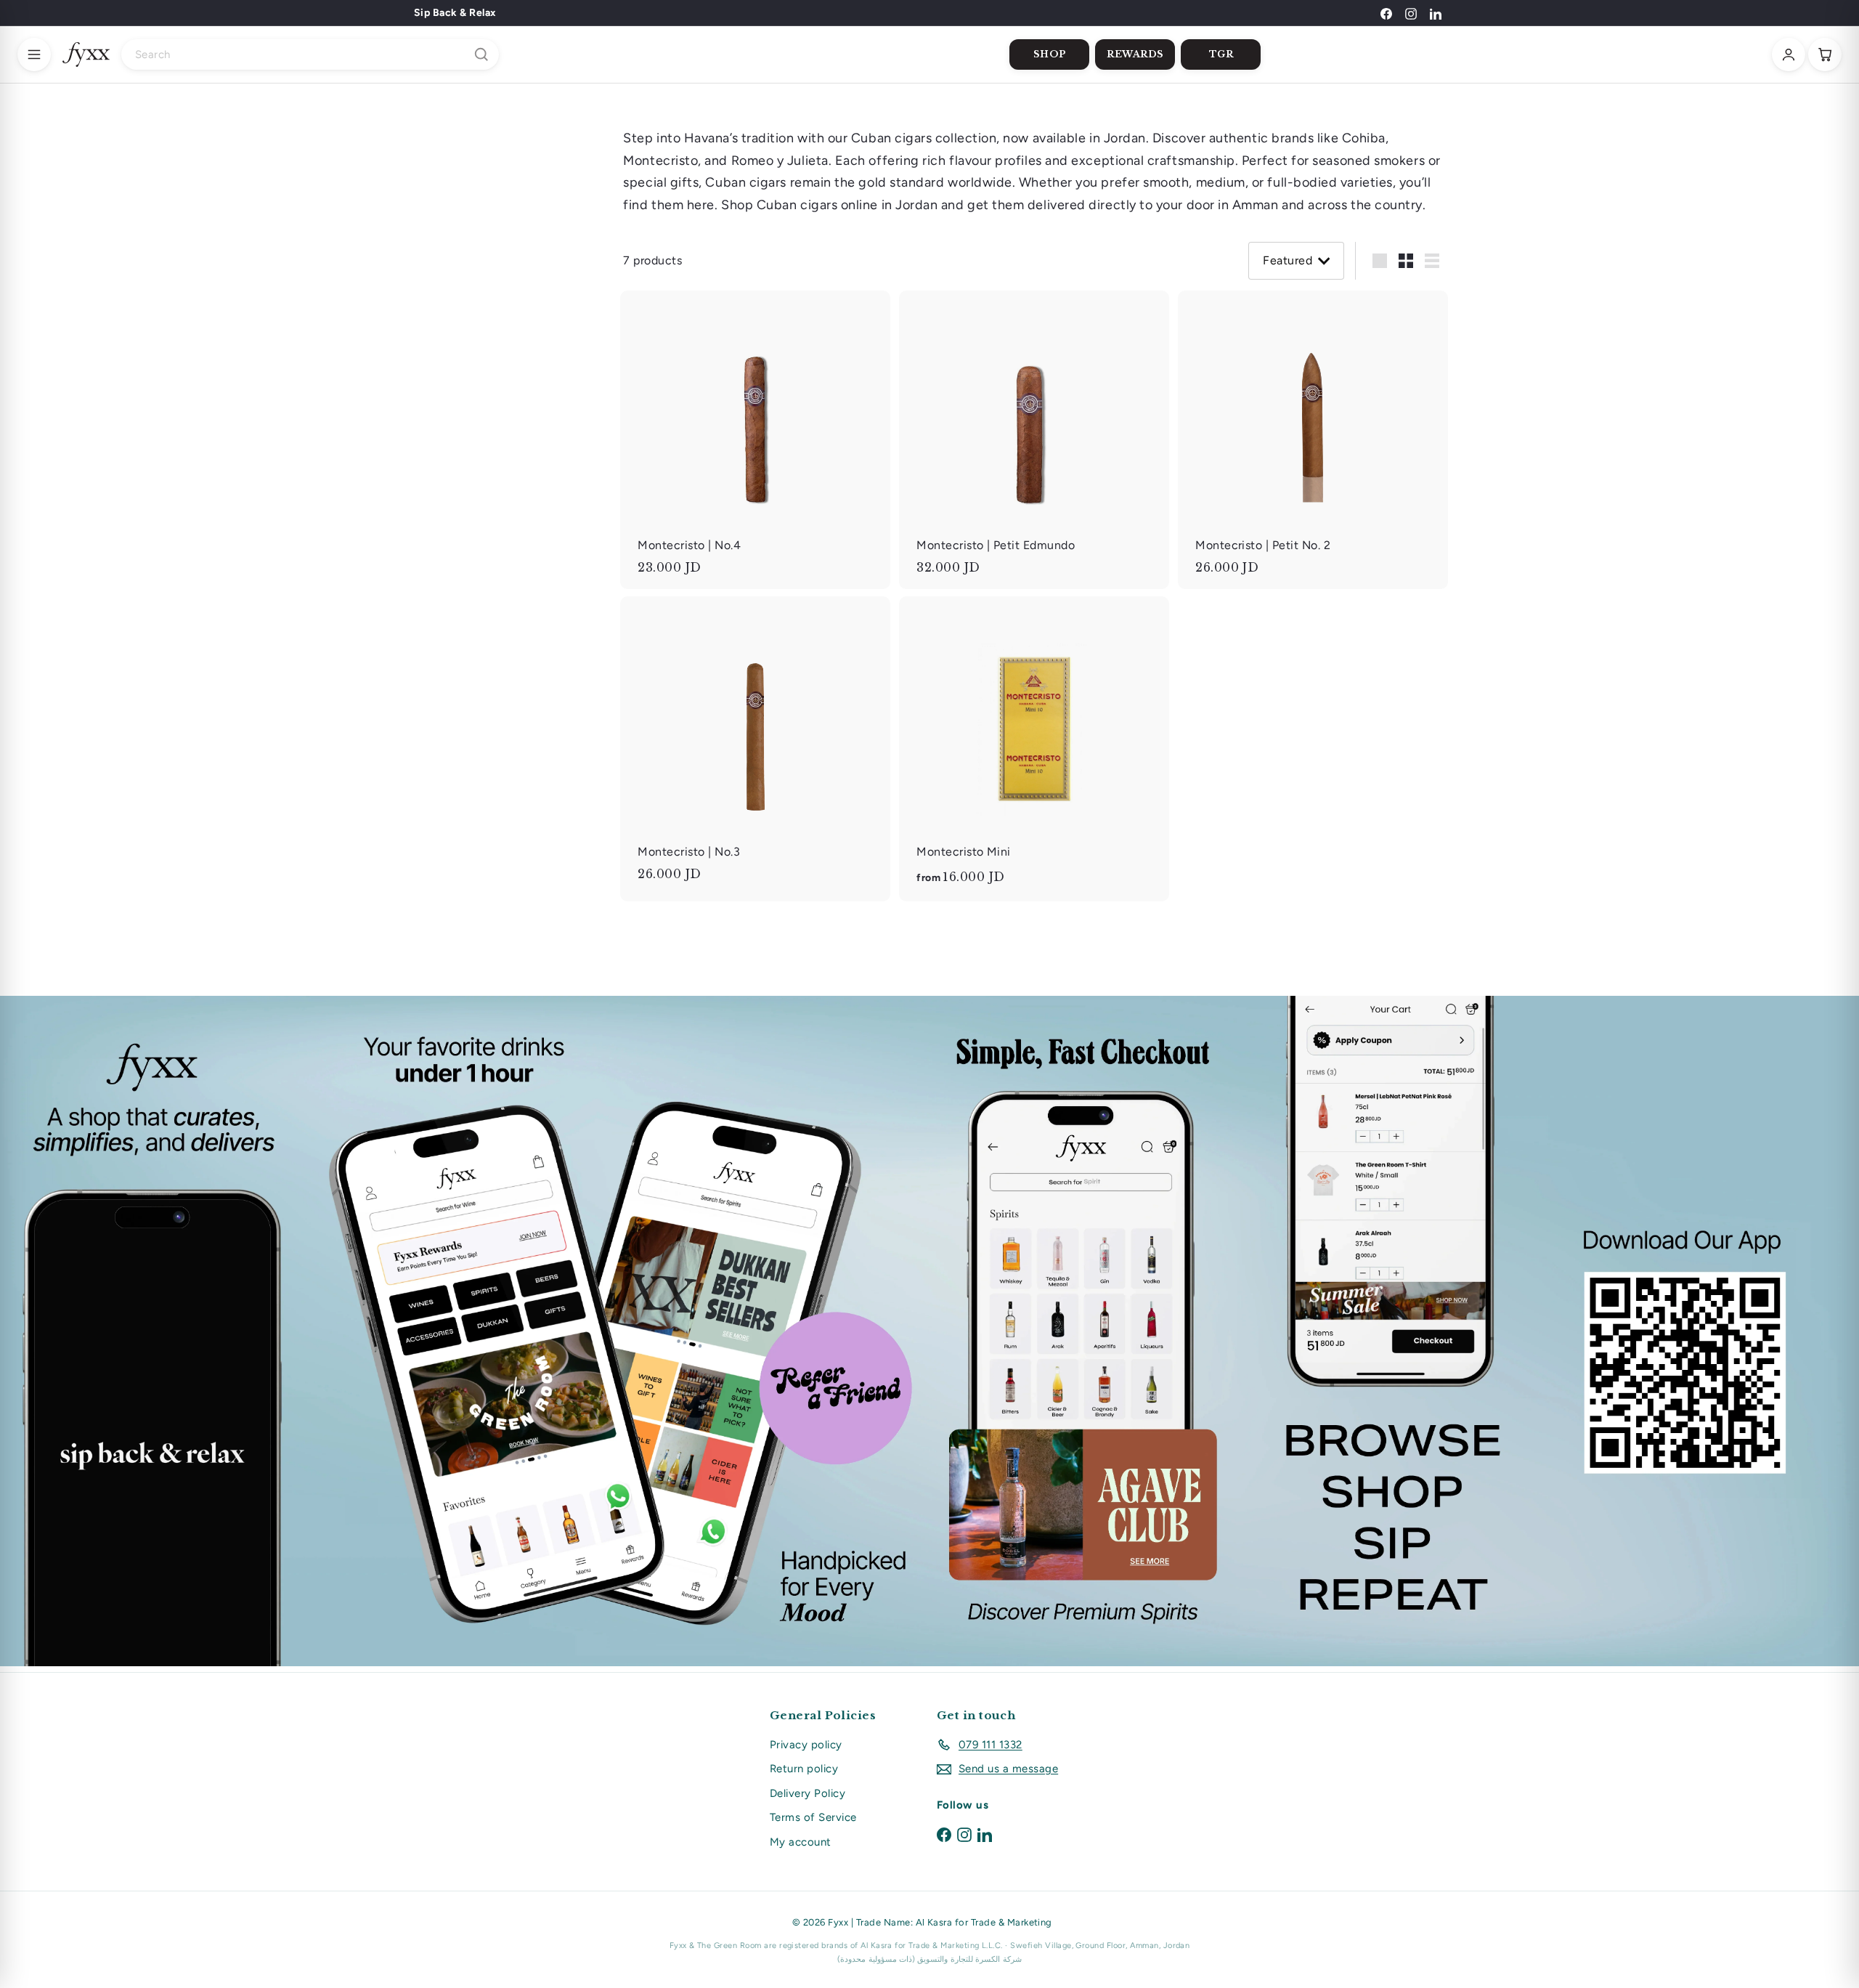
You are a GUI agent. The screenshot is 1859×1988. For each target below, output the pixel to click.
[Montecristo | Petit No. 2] (1313, 440)
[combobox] (310, 54)
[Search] (481, 54)
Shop (1050, 54)
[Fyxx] (86, 54)
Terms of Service (813, 1817)
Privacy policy (806, 1745)
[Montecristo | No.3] (755, 746)
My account (801, 1842)
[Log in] (1789, 54)
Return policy (804, 1769)
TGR (1221, 54)
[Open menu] (34, 54)
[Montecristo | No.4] (755, 440)
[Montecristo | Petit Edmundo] (1034, 440)
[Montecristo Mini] (1034, 749)
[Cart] (1825, 54)
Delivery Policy (808, 1793)
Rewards (1135, 54)
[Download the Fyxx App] (929, 1331)
